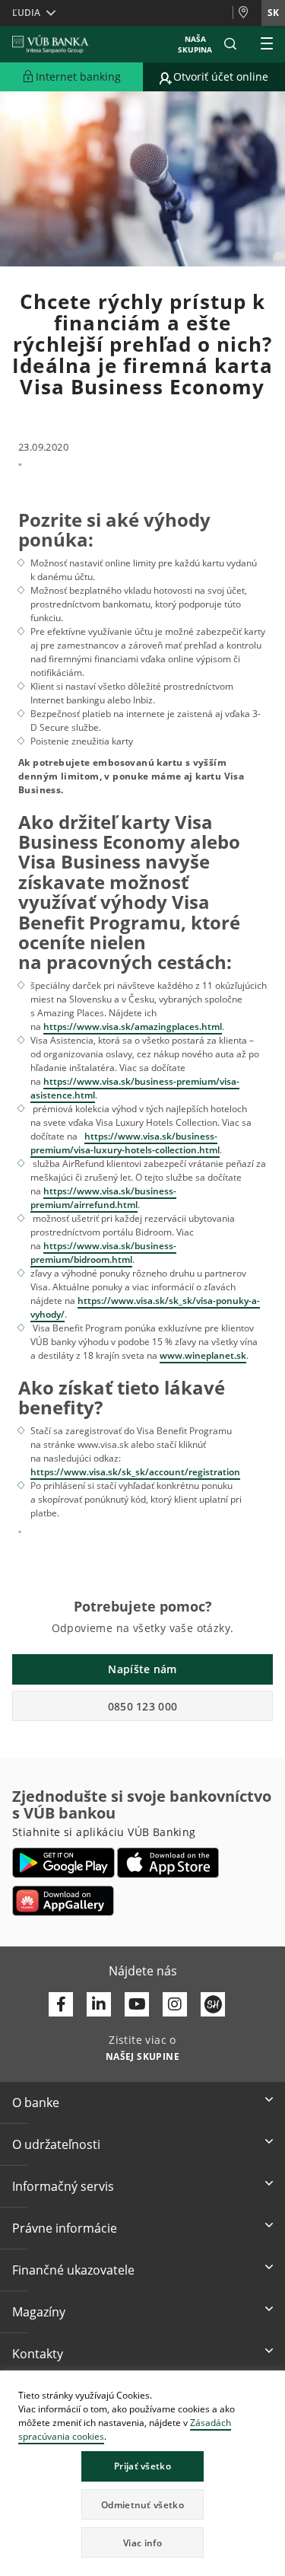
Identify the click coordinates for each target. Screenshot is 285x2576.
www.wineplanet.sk (203, 1355)
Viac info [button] (142, 2543)
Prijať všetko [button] (142, 2466)
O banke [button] (36, 2103)
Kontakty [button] (38, 2354)
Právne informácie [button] (65, 2228)
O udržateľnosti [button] (56, 2144)
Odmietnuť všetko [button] (142, 2505)
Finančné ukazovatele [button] (73, 2270)
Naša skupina (195, 44)
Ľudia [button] (26, 13)
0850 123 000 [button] (143, 1706)
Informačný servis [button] (63, 2186)
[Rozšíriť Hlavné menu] (267, 44)
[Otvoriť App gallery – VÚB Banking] (63, 1901)
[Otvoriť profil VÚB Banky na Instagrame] (175, 2004)
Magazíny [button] (39, 2312)
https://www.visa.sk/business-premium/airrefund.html (103, 1198)
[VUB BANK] (51, 44)
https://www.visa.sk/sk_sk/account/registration (135, 1472)
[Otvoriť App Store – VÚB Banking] (168, 1863)
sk (273, 13)
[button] (230, 44)
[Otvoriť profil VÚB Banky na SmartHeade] (213, 2004)
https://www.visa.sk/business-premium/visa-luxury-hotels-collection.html (125, 1143)
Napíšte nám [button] (142, 1669)
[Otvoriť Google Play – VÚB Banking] (63, 1863)
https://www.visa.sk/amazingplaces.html (133, 1027)
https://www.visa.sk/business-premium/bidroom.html (103, 1253)
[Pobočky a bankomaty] (247, 13)
